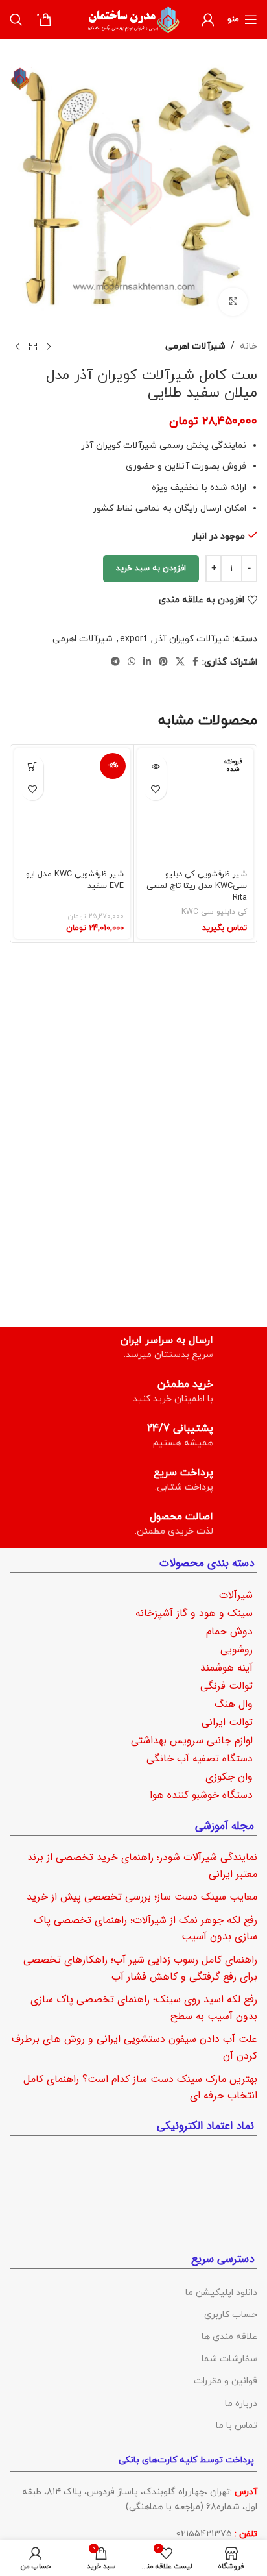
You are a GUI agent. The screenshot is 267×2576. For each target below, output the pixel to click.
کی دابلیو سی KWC (214, 912)
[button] (32, 766)
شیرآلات (236, 1595)
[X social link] (180, 662)
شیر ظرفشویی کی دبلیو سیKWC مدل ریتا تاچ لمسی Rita (197, 886)
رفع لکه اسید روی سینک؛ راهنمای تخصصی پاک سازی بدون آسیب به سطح (144, 2008)
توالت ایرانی (227, 1722)
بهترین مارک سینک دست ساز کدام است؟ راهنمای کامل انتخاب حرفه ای (140, 2087)
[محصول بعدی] (17, 347)
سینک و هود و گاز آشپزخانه (194, 1613)
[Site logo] (133, 18)
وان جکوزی (229, 1777)
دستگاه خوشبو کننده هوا (201, 1795)
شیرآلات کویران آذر (192, 639)
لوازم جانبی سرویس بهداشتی (192, 1740)
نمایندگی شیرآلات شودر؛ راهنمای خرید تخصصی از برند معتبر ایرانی (142, 1866)
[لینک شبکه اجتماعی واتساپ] (132, 662)
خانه (249, 346)
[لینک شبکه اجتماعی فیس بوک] (195, 662)
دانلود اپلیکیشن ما (221, 2292)
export (133, 639)
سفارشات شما (229, 2359)
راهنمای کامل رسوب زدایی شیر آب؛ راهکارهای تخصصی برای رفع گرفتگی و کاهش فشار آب (140, 1968)
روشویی (237, 1650)
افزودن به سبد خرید (151, 569)
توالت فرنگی (226, 1686)
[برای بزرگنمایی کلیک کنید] (233, 302)
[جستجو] (16, 19)
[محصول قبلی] (49, 347)
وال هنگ (234, 1704)
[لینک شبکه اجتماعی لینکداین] (147, 662)
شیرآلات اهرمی (195, 346)
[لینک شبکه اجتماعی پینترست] (163, 662)
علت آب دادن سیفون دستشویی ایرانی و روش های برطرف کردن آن (134, 2047)
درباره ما (241, 2403)
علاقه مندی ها (229, 2337)
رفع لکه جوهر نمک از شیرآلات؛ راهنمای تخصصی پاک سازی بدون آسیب (145, 1928)
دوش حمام (229, 1631)
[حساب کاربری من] (208, 19)
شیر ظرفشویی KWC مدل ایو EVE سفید (75, 880)
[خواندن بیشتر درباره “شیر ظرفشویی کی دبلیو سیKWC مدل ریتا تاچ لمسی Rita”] (155, 766)
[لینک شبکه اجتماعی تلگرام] (115, 662)
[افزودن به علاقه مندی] (155, 789)
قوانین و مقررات (226, 2381)
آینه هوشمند (226, 1668)
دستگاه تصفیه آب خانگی (200, 1759)
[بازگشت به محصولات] (33, 347)
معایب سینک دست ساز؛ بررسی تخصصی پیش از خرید (142, 1897)
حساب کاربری (231, 2314)
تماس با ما (237, 2425)
